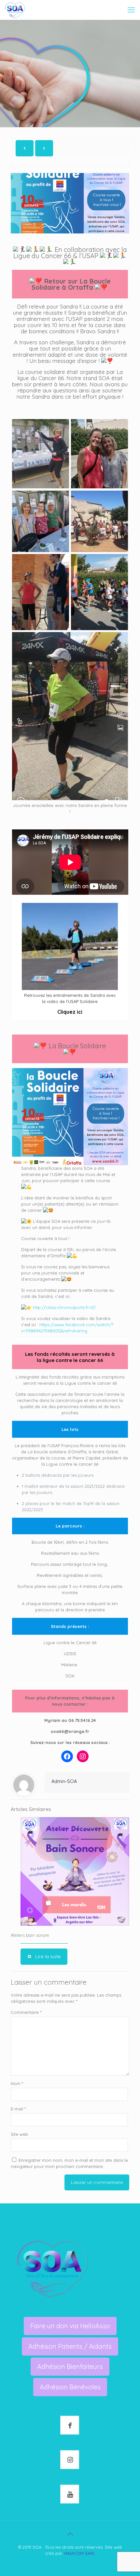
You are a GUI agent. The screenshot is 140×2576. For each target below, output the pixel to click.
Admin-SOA (64, 1781)
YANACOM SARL (79, 2553)
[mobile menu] (131, 10)
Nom (17, 2083)
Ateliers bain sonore (30, 1935)
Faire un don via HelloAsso (70, 2326)
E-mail (18, 2109)
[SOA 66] (15, 10)
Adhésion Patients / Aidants (70, 2346)
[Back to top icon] (70, 2534)
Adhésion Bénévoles (70, 2387)
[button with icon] (70, 2425)
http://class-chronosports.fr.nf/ (64, 1307)
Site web (19, 2134)
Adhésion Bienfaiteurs (70, 2366)
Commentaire (26, 2012)
